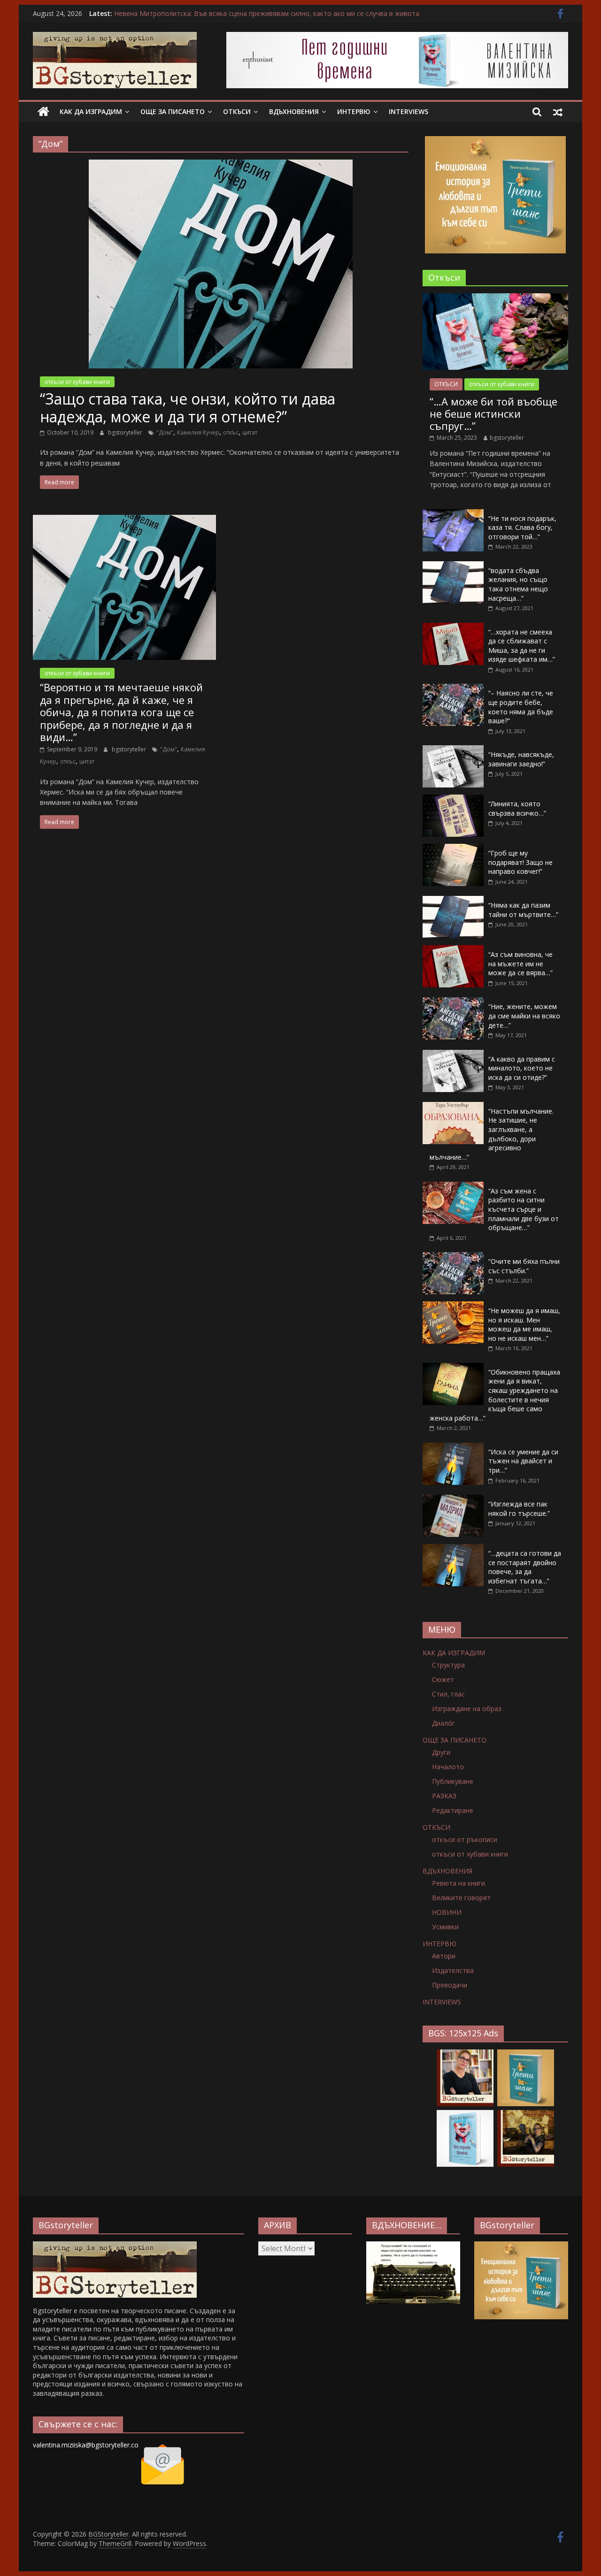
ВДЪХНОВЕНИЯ (294, 111)
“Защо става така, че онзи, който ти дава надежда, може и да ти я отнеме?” (188, 408)
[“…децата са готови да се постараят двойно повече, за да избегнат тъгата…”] (453, 1549)
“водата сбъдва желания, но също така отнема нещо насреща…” (518, 584)
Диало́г (443, 1723)
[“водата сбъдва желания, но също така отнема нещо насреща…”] (453, 566)
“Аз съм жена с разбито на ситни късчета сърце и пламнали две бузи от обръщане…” (524, 1209)
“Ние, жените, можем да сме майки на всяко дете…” (524, 1016)
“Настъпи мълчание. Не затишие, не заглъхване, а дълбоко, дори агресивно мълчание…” (492, 1134)
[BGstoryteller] (115, 2246)
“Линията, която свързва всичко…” (517, 808)
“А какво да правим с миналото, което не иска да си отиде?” (522, 1068)
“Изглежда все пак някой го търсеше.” (519, 1509)
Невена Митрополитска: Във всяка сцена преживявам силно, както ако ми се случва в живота (267, 13)
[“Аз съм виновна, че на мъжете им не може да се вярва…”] (453, 950)
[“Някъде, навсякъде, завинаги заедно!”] (453, 750)
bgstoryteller (126, 432)
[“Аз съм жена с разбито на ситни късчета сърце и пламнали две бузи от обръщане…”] (453, 1187)
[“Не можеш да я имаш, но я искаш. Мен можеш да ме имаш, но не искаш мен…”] (453, 1306)
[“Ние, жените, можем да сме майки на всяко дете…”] (453, 1002)
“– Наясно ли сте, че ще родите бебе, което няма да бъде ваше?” (521, 707)
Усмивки (445, 1927)
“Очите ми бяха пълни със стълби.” (524, 1266)
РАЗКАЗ (444, 1796)
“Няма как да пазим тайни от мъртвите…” (523, 910)
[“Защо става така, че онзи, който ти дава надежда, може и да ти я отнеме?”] (221, 165)
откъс (231, 432)
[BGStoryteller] (43, 112)
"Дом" (165, 432)
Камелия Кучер (198, 432)
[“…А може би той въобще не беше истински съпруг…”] (495, 298)
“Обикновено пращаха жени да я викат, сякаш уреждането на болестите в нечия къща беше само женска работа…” (495, 1395)
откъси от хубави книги (77, 382)
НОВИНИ (447, 1912)
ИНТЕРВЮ (354, 111)
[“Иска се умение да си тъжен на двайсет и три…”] (453, 1448)
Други (441, 1752)
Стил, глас (448, 1694)
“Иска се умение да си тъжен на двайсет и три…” (523, 1461)
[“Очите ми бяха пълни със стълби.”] (453, 1257)
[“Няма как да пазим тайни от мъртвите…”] (453, 901)
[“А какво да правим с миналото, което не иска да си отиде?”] (453, 1055)
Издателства (453, 1970)
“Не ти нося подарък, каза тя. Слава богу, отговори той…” (522, 527)
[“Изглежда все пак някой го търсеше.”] (453, 1500)
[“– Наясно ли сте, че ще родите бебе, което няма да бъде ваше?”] (453, 689)
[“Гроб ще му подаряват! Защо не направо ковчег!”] (453, 849)
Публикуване (453, 1781)
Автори (444, 1956)
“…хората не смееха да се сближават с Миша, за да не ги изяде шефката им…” (522, 646)
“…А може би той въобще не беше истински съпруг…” (493, 414)
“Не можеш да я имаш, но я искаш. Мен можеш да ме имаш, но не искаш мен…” (524, 1324)
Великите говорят (461, 1898)
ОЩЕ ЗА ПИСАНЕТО (173, 111)
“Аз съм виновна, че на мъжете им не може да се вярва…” (520, 963)
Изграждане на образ (467, 1708)
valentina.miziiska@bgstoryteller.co (86, 2445)
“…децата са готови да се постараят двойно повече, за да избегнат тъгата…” (525, 1567)
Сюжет (443, 1679)
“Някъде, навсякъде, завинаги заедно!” (521, 759)
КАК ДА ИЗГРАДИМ (91, 111)
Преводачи (450, 1985)
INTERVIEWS (408, 111)
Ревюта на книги (458, 1883)
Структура (448, 1665)
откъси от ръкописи (465, 1839)
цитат (250, 432)
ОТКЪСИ (237, 111)
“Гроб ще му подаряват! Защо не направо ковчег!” (520, 862)
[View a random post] (558, 112)
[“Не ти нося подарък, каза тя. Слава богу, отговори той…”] (453, 514)
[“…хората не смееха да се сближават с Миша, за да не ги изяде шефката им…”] (453, 628)
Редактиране (453, 1810)
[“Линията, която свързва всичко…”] (453, 799)
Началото (448, 1767)
